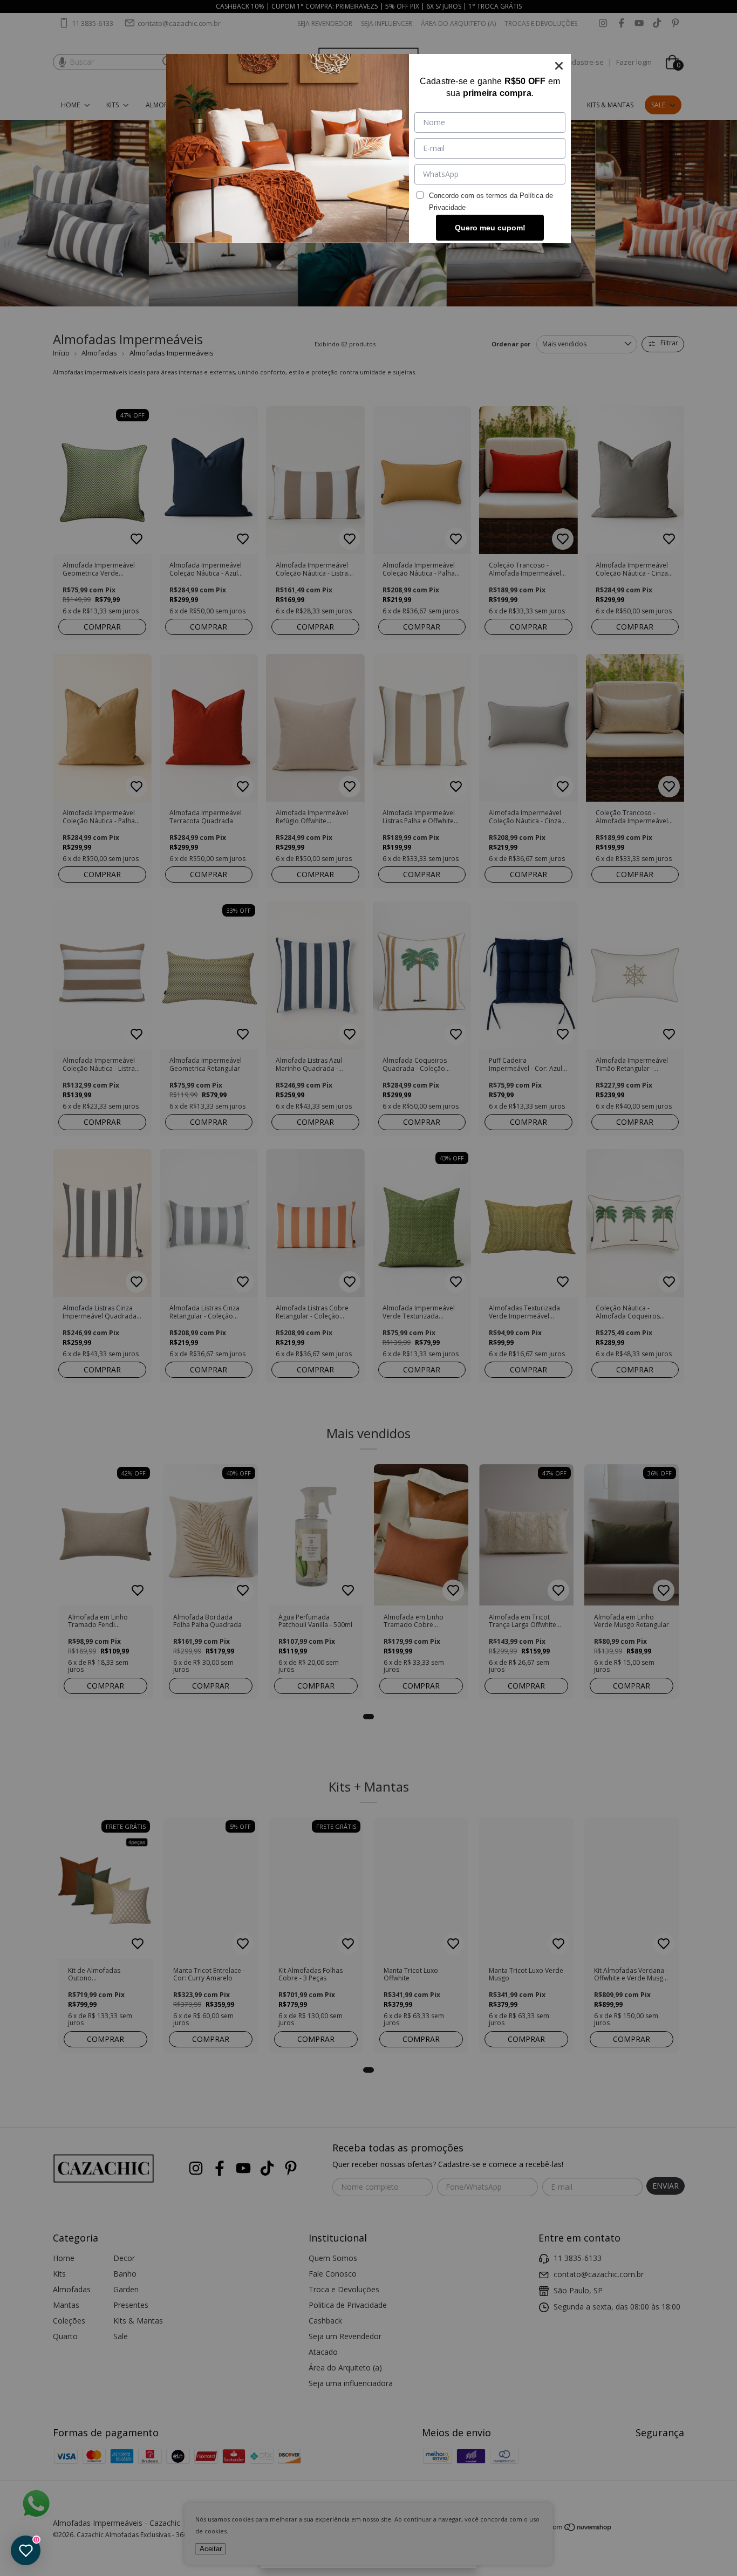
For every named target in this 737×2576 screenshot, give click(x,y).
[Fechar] (559, 66)
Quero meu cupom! (490, 228)
